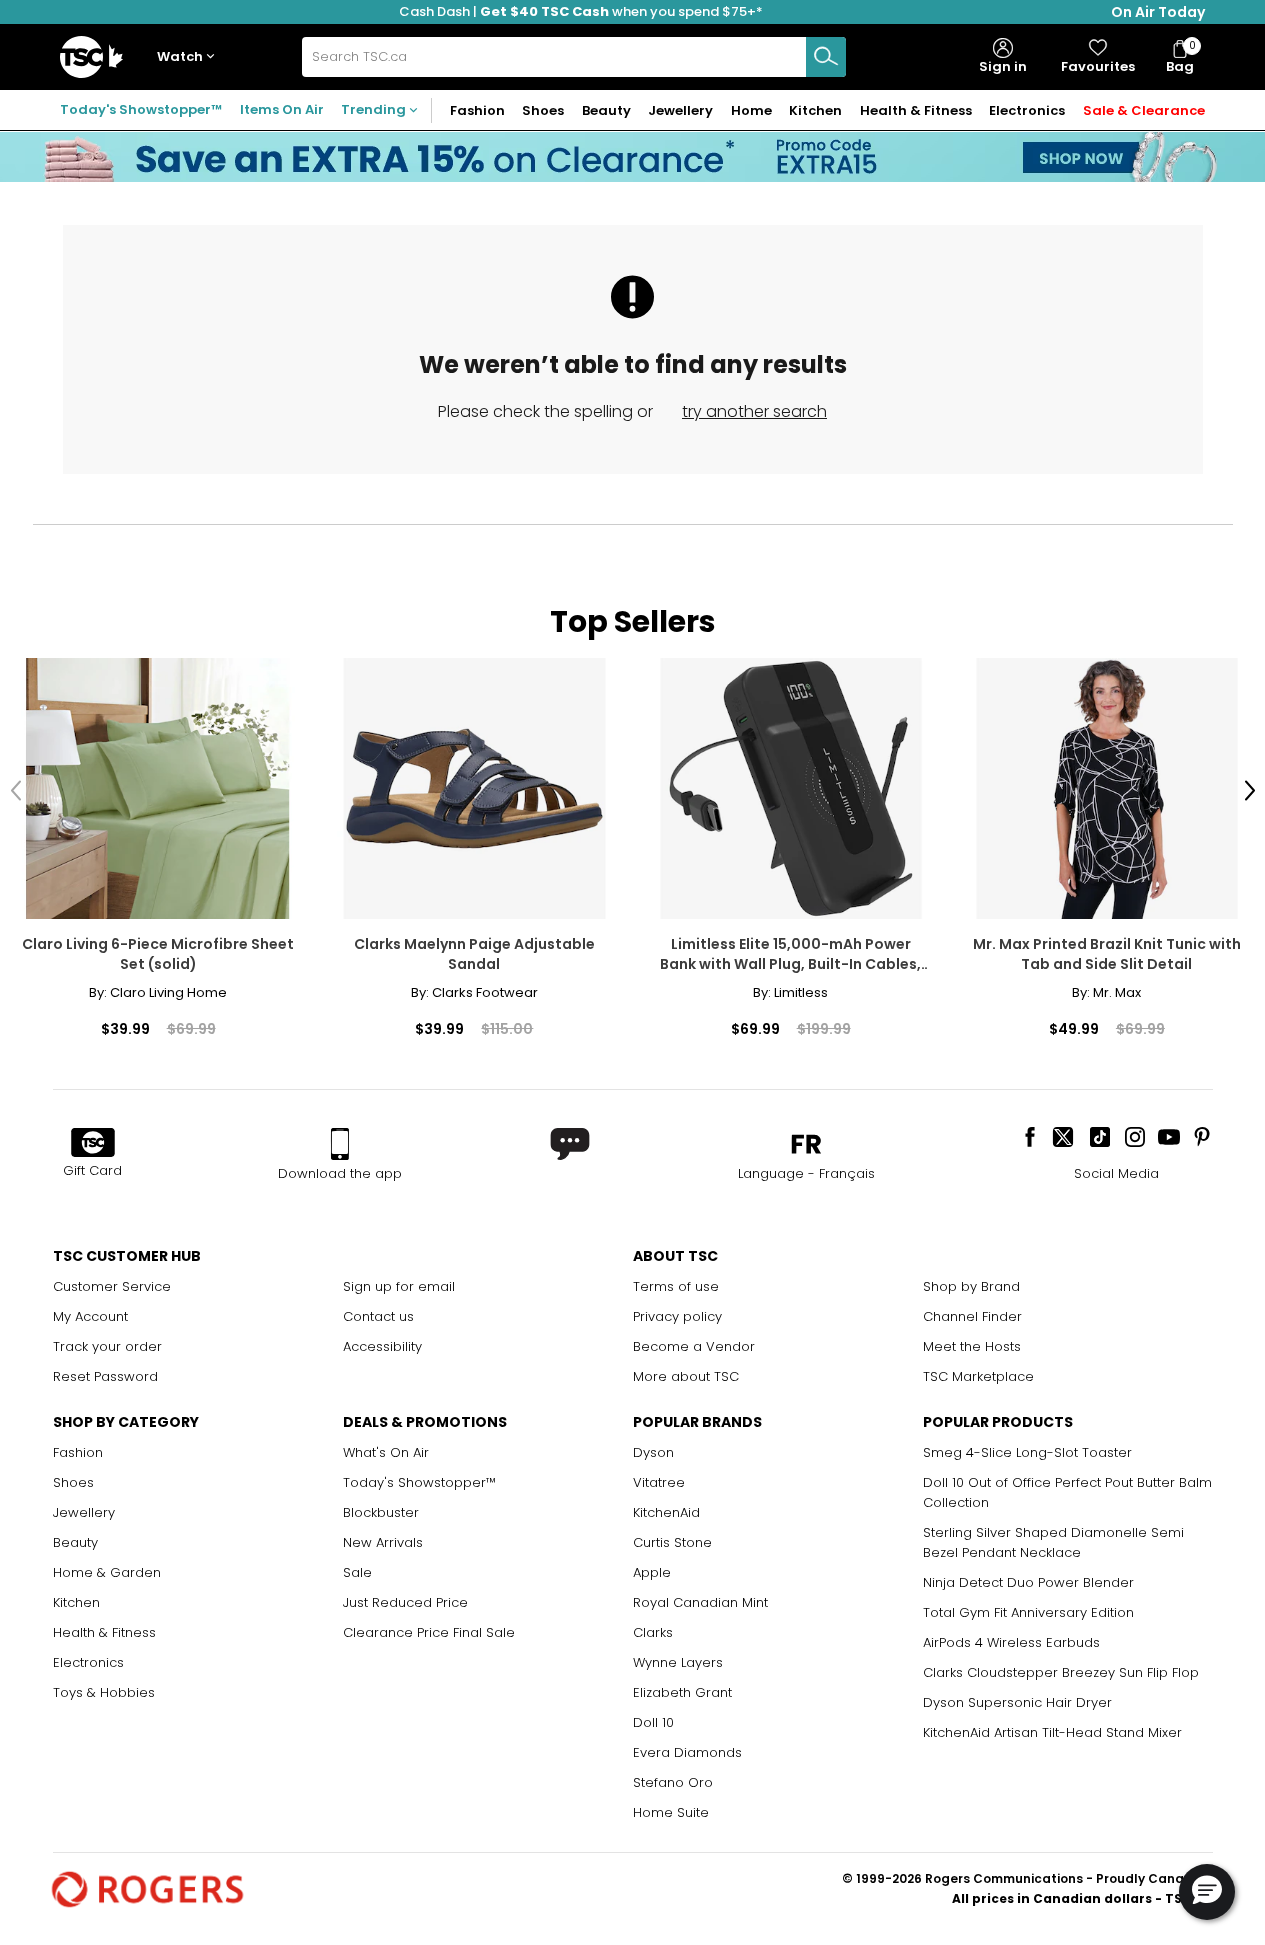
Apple (652, 1572)
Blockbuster (381, 1512)
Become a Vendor (694, 1346)
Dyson (653, 1452)
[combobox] (574, 57)
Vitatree (659, 1482)
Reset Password (105, 1376)
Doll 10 (653, 1722)
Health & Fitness (104, 1632)
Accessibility (382, 1346)
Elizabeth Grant (682, 1692)
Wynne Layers (678, 1662)
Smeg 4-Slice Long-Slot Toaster (1027, 1452)
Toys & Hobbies (104, 1692)
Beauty (75, 1542)
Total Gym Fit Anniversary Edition (1028, 1612)
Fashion (78, 1452)
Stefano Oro (673, 1782)
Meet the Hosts (972, 1346)
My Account (90, 1316)
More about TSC (686, 1376)
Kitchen (76, 1602)
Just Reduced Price (405, 1602)
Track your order (107, 1346)
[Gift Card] (93, 1144)
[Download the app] (340, 1144)
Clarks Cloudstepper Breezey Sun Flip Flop (1061, 1672)
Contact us (378, 1316)
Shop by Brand (971, 1286)
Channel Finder (972, 1316)
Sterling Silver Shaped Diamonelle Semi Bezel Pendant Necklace (1053, 1542)
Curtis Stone (672, 1542)
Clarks (653, 1632)
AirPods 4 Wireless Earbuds (1011, 1642)
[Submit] (826, 57)
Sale (357, 1572)
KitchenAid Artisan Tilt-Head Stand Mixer (1052, 1732)
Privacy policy (677, 1316)
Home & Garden (107, 1572)
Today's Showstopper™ (141, 109)
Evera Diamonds (687, 1752)
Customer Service (112, 1286)
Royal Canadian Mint (700, 1602)
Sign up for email (399, 1286)
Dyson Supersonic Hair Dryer (1017, 1702)
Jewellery (84, 1512)
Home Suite (671, 1812)
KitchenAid (666, 1512)
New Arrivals (383, 1542)
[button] (190, 57)
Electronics (88, 1662)
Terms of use (676, 1286)
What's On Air (386, 1452)
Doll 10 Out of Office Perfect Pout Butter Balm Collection (1067, 1492)
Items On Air (282, 109)
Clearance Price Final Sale (429, 1632)
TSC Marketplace (978, 1376)
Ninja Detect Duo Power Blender (1028, 1582)
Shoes (73, 1482)
